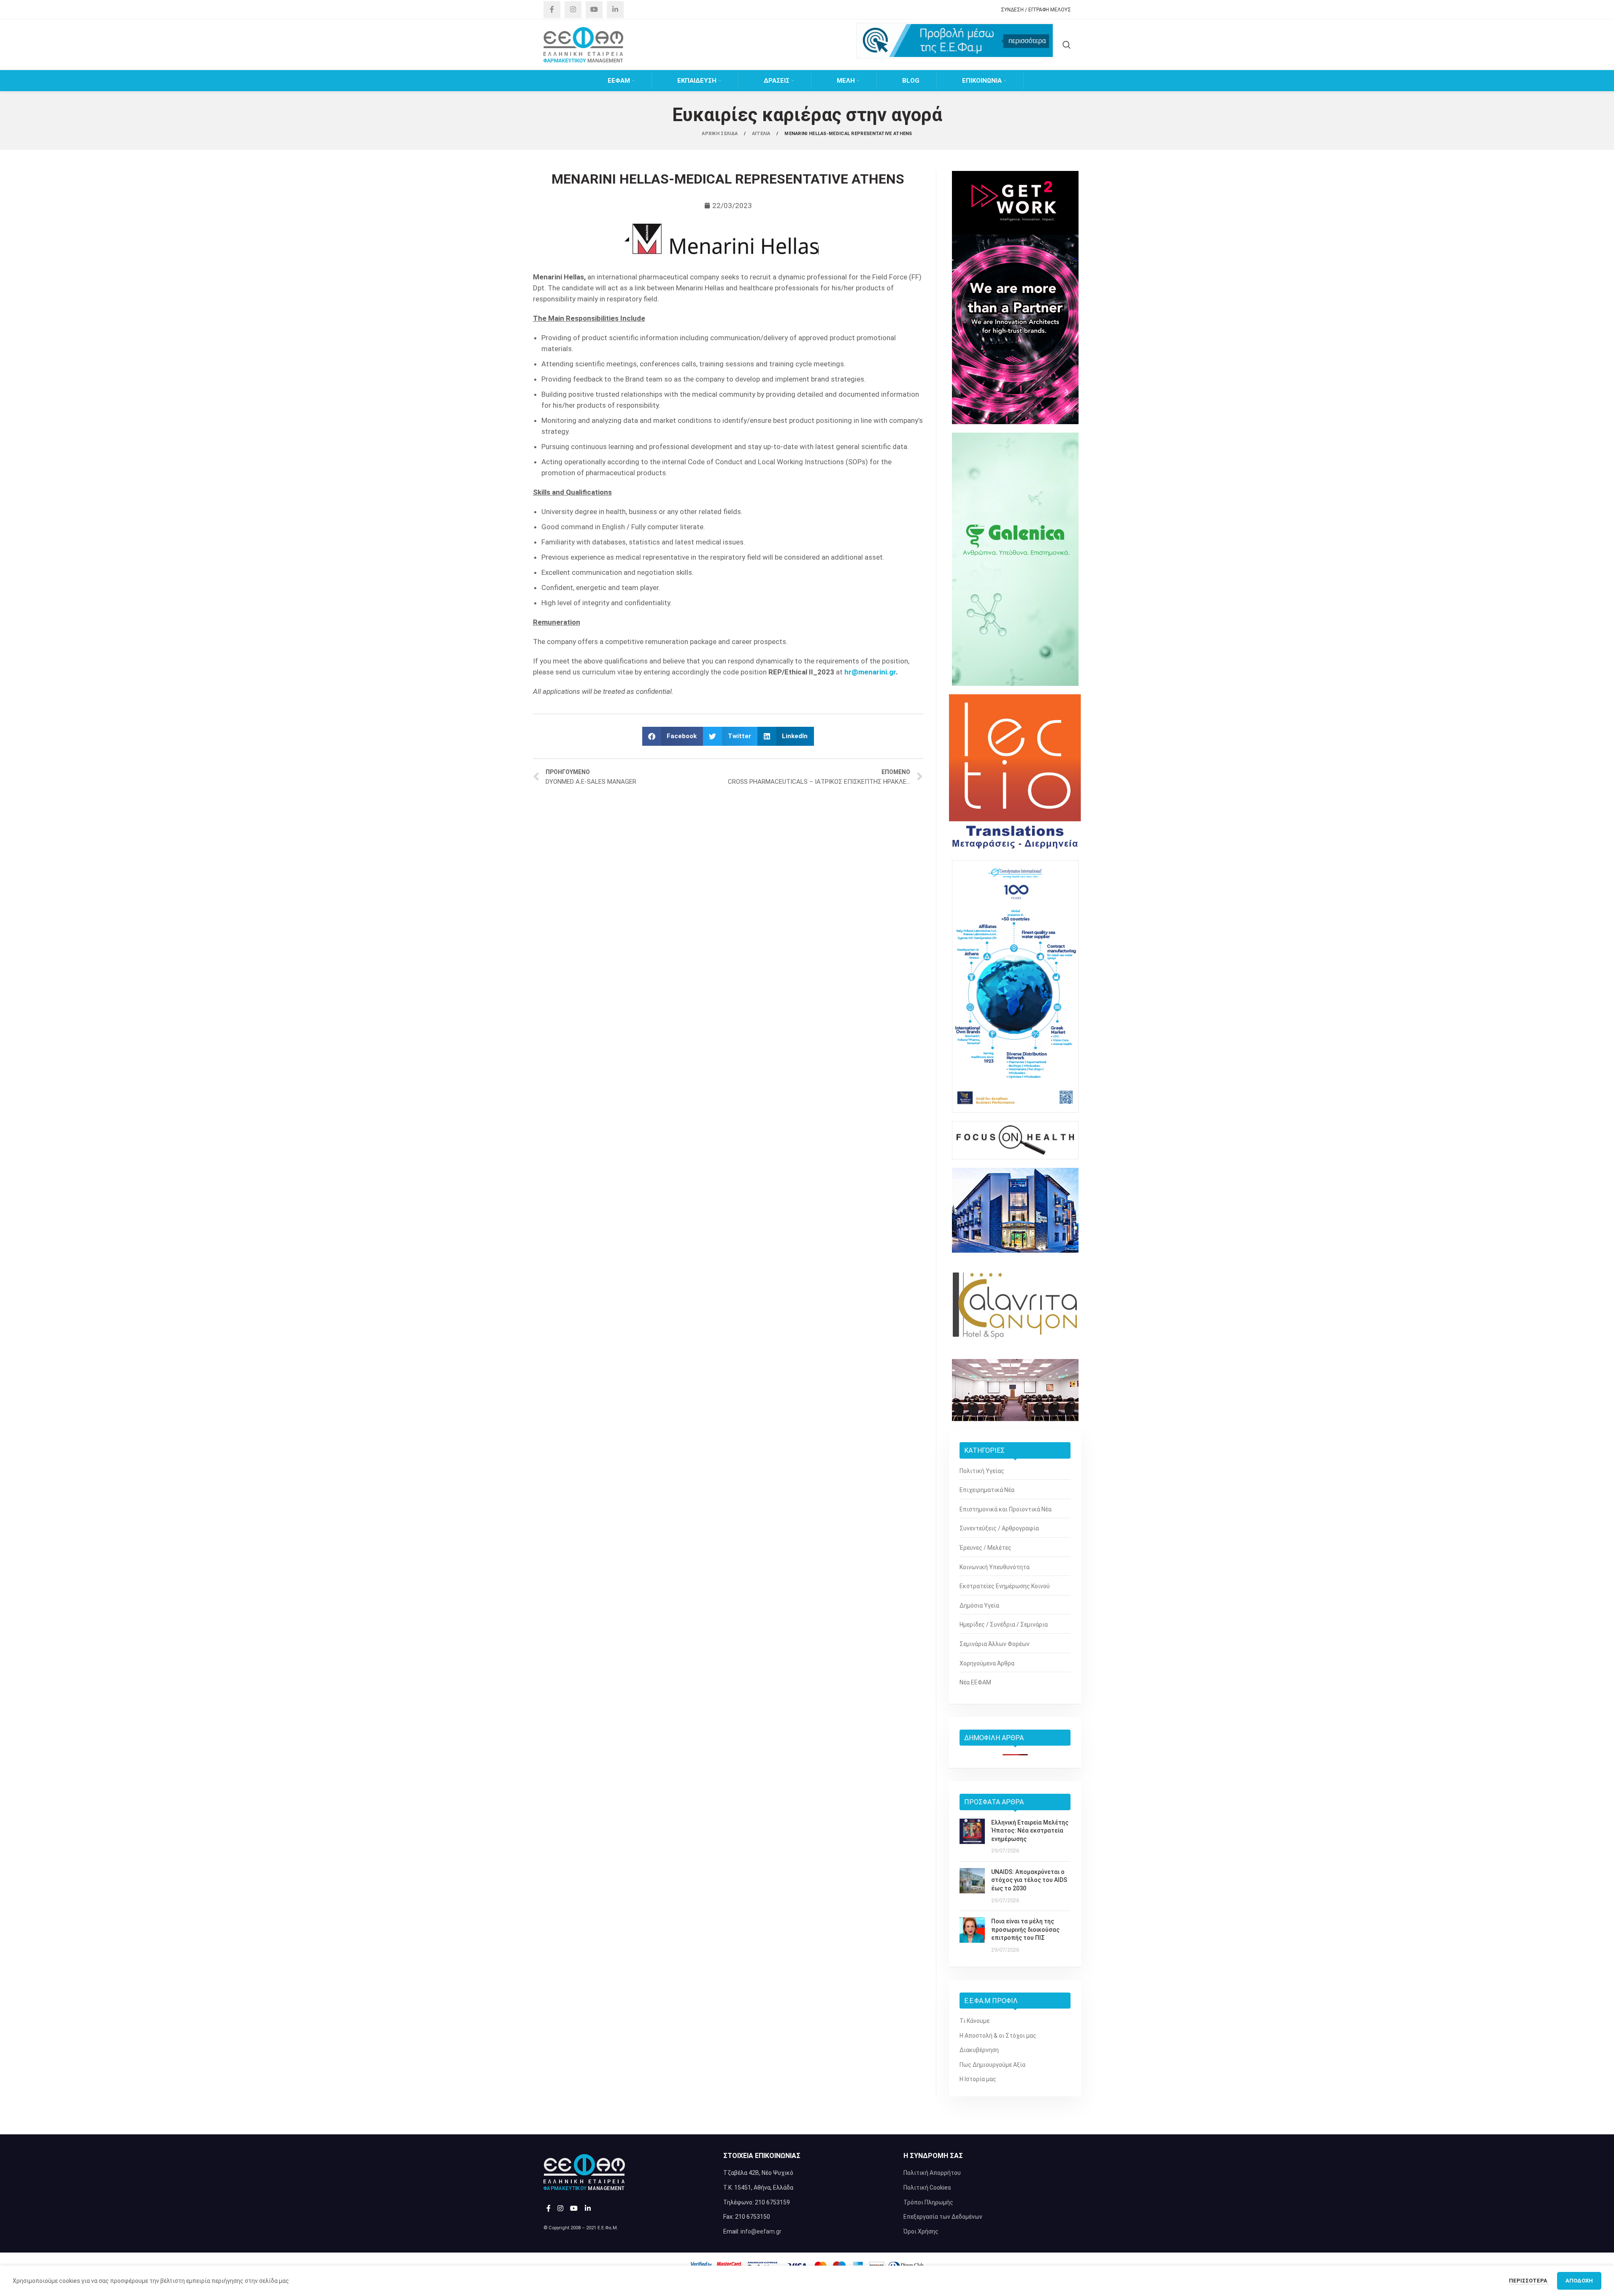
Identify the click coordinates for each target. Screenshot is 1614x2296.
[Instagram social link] (573, 10)
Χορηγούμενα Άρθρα (987, 1663)
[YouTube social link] (594, 10)
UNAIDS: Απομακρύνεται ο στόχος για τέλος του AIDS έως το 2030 (1029, 1880)
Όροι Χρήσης (921, 2231)
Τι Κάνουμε (975, 2021)
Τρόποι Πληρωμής (928, 2202)
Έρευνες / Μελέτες (985, 1548)
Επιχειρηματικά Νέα (987, 1490)
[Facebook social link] (552, 10)
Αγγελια (762, 134)
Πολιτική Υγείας (982, 1471)
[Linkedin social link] (615, 10)
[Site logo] (584, 44)
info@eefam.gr (761, 2231)
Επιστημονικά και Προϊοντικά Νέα (1006, 1509)
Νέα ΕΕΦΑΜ (975, 1682)
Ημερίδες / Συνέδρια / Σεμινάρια (1004, 1625)
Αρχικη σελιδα (720, 134)
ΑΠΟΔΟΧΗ (1579, 2281)
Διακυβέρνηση (979, 2050)
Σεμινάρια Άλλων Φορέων (995, 1644)
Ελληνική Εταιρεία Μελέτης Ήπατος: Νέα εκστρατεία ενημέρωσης (1030, 1831)
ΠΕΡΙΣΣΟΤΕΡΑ (1529, 2281)
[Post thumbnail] (972, 1837)
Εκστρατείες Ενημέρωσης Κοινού (1005, 1586)
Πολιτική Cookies (927, 2188)
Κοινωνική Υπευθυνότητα (995, 1567)
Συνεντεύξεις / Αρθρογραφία (999, 1528)
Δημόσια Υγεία (979, 1606)
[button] (673, 736)
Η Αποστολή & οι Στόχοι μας (998, 2036)
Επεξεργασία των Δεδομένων (943, 2217)
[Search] (1067, 45)
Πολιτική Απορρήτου (932, 2173)
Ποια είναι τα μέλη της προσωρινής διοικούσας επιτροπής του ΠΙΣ (1025, 1929)
